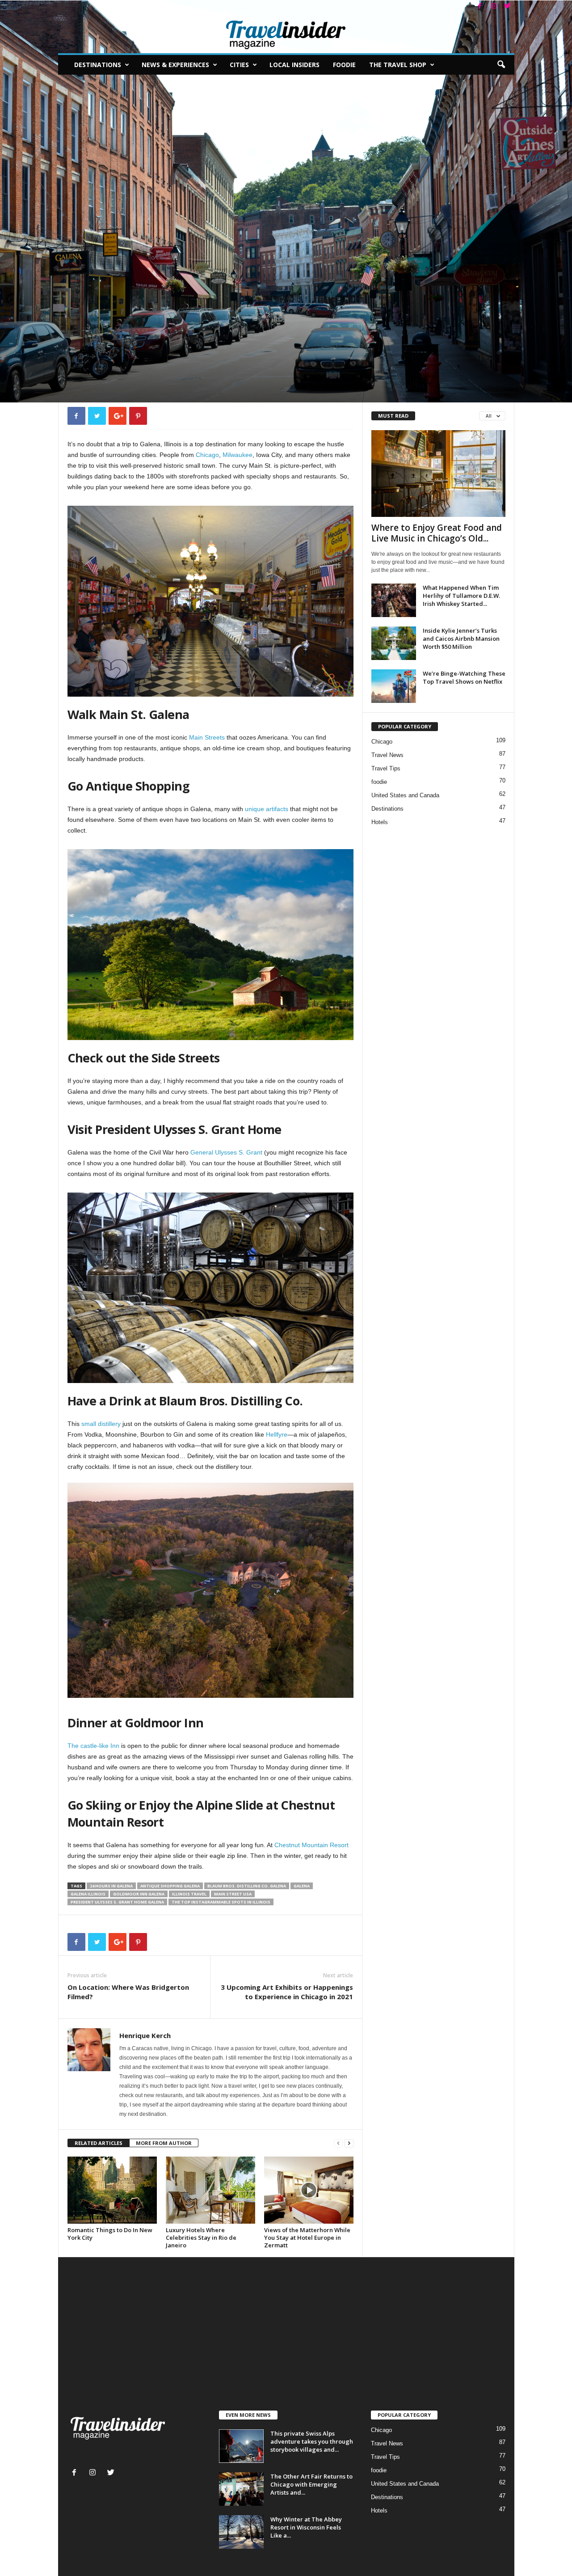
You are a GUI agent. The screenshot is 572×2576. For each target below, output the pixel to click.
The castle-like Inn (93, 1746)
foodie (379, 782)
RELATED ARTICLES (99, 2143)
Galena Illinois (88, 1894)
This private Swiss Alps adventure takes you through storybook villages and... (312, 2441)
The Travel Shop (398, 65)
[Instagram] (494, 6)
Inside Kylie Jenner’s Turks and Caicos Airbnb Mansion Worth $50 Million (461, 639)
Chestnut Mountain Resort (311, 1845)
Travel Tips (386, 768)
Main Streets (207, 737)
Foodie (344, 65)
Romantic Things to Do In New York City (110, 2234)
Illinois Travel (189, 1894)
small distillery (100, 1424)
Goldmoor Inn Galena (139, 1894)
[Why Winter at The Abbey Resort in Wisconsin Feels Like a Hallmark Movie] (241, 2532)
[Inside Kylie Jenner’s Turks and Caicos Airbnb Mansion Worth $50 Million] (394, 643)
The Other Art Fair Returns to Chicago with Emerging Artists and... (311, 2484)
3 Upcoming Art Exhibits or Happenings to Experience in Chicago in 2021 (287, 1992)
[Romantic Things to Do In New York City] (112, 2190)
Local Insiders (294, 65)
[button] (501, 65)
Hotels (380, 822)
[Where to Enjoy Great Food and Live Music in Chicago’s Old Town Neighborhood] (438, 474)
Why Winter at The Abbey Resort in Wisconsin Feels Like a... (306, 2527)
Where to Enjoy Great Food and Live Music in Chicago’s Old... (437, 533)
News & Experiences (175, 65)
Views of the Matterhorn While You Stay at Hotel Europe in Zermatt (307, 2238)
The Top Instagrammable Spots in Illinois (221, 1902)
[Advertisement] (286, 2343)
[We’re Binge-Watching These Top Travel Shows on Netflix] (394, 686)
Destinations (98, 65)
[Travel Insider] (286, 33)
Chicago (207, 455)
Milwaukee (238, 455)
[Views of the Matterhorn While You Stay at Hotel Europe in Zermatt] (309, 2190)
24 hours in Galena (111, 1886)
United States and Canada (405, 795)
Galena (302, 1886)
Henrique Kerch (95, 359)
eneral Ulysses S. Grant (229, 1152)
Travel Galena (86, 301)
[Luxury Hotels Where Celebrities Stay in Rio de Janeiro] (210, 2190)
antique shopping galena (170, 1886)
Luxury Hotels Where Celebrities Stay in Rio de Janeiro (201, 2238)
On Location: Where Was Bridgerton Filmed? (128, 1992)
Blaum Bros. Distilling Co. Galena (247, 1886)
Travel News (387, 755)
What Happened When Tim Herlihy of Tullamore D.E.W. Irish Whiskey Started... (461, 596)
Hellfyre (277, 1434)
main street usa (233, 1894)
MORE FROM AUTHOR (164, 2143)
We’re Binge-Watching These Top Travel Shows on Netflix (464, 677)
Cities (239, 65)
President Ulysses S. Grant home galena (117, 1902)
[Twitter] (508, 6)
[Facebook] (480, 6)
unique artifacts (267, 809)
